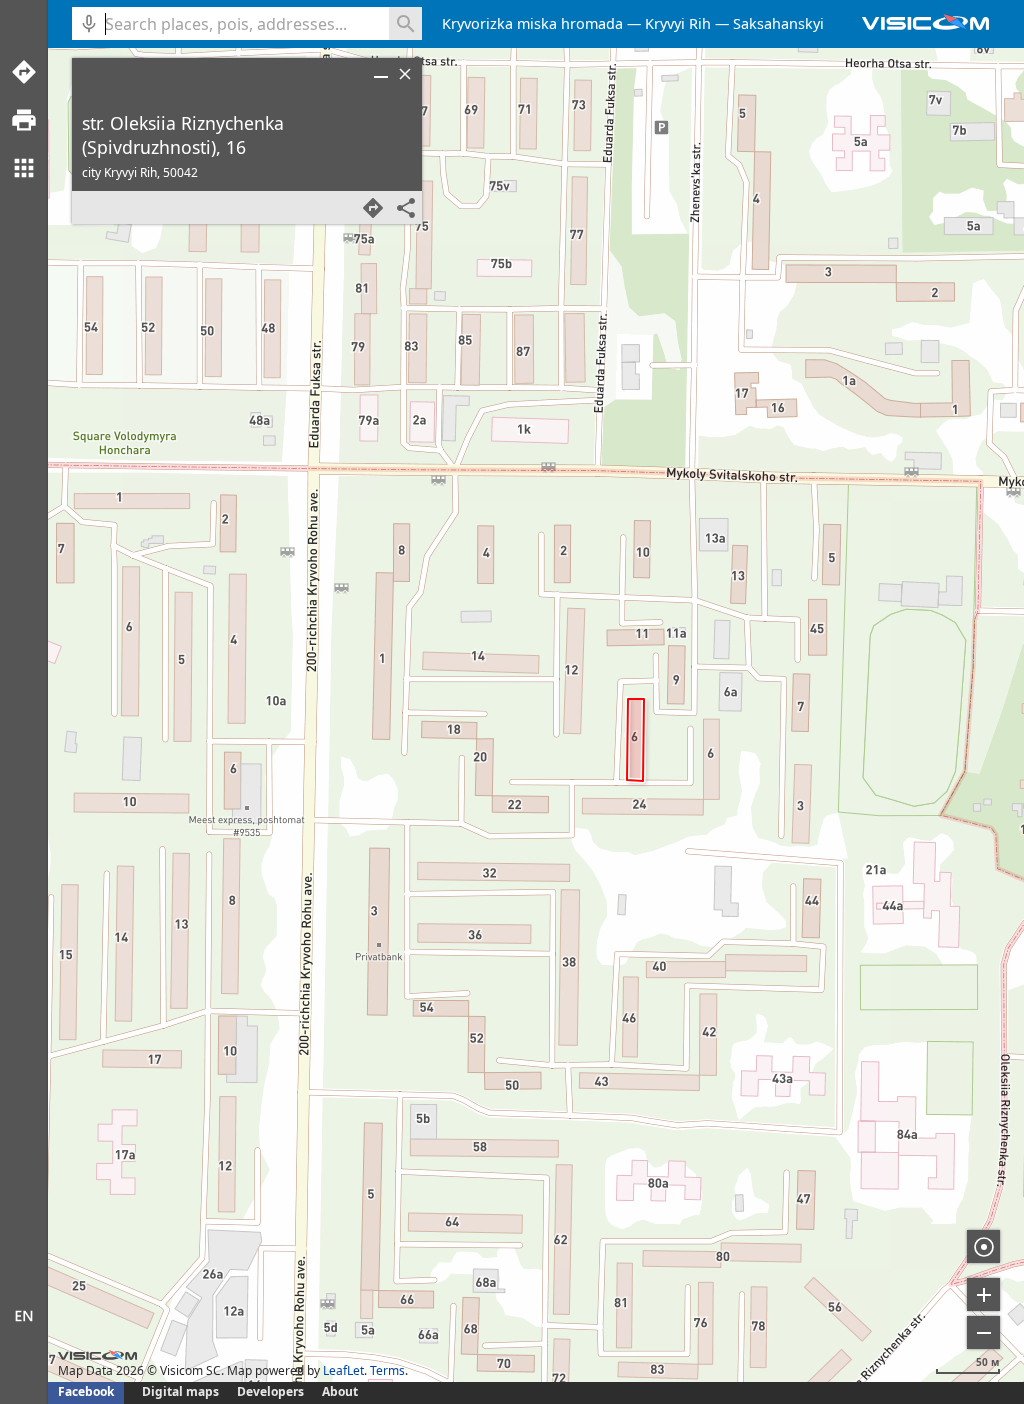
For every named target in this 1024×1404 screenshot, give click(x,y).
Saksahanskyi (778, 23)
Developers (270, 1391)
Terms (387, 1370)
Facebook (86, 1391)
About (340, 1391)
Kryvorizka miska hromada (532, 23)
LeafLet (343, 1370)
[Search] (405, 23)
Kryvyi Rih (678, 23)
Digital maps (182, 1391)
